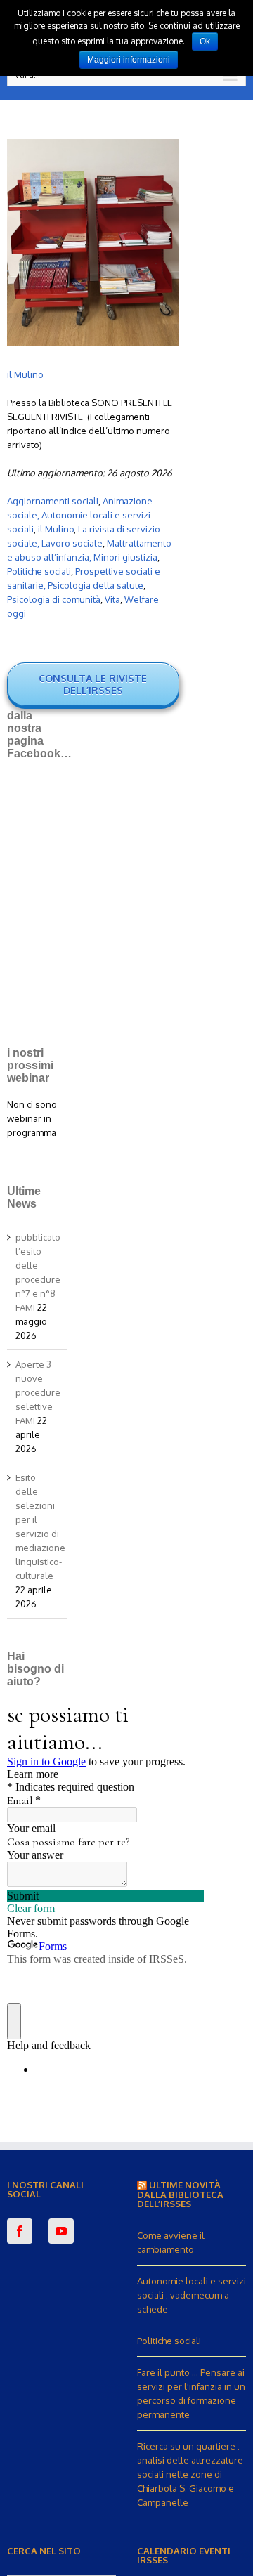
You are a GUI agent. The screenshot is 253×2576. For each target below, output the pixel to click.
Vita (112, 599)
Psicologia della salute (96, 585)
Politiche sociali (39, 571)
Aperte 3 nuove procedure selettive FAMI (38, 1392)
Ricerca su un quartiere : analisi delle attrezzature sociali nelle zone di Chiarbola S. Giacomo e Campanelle (190, 2474)
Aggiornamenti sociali (53, 501)
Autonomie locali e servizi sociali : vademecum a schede (192, 2295)
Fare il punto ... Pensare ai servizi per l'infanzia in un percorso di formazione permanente (191, 2393)
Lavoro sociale (72, 543)
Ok (205, 41)
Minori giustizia (125, 557)
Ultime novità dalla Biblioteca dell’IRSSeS (180, 2194)
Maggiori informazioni (129, 60)
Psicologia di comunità (54, 599)
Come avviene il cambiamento (171, 2242)
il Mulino (25, 374)
